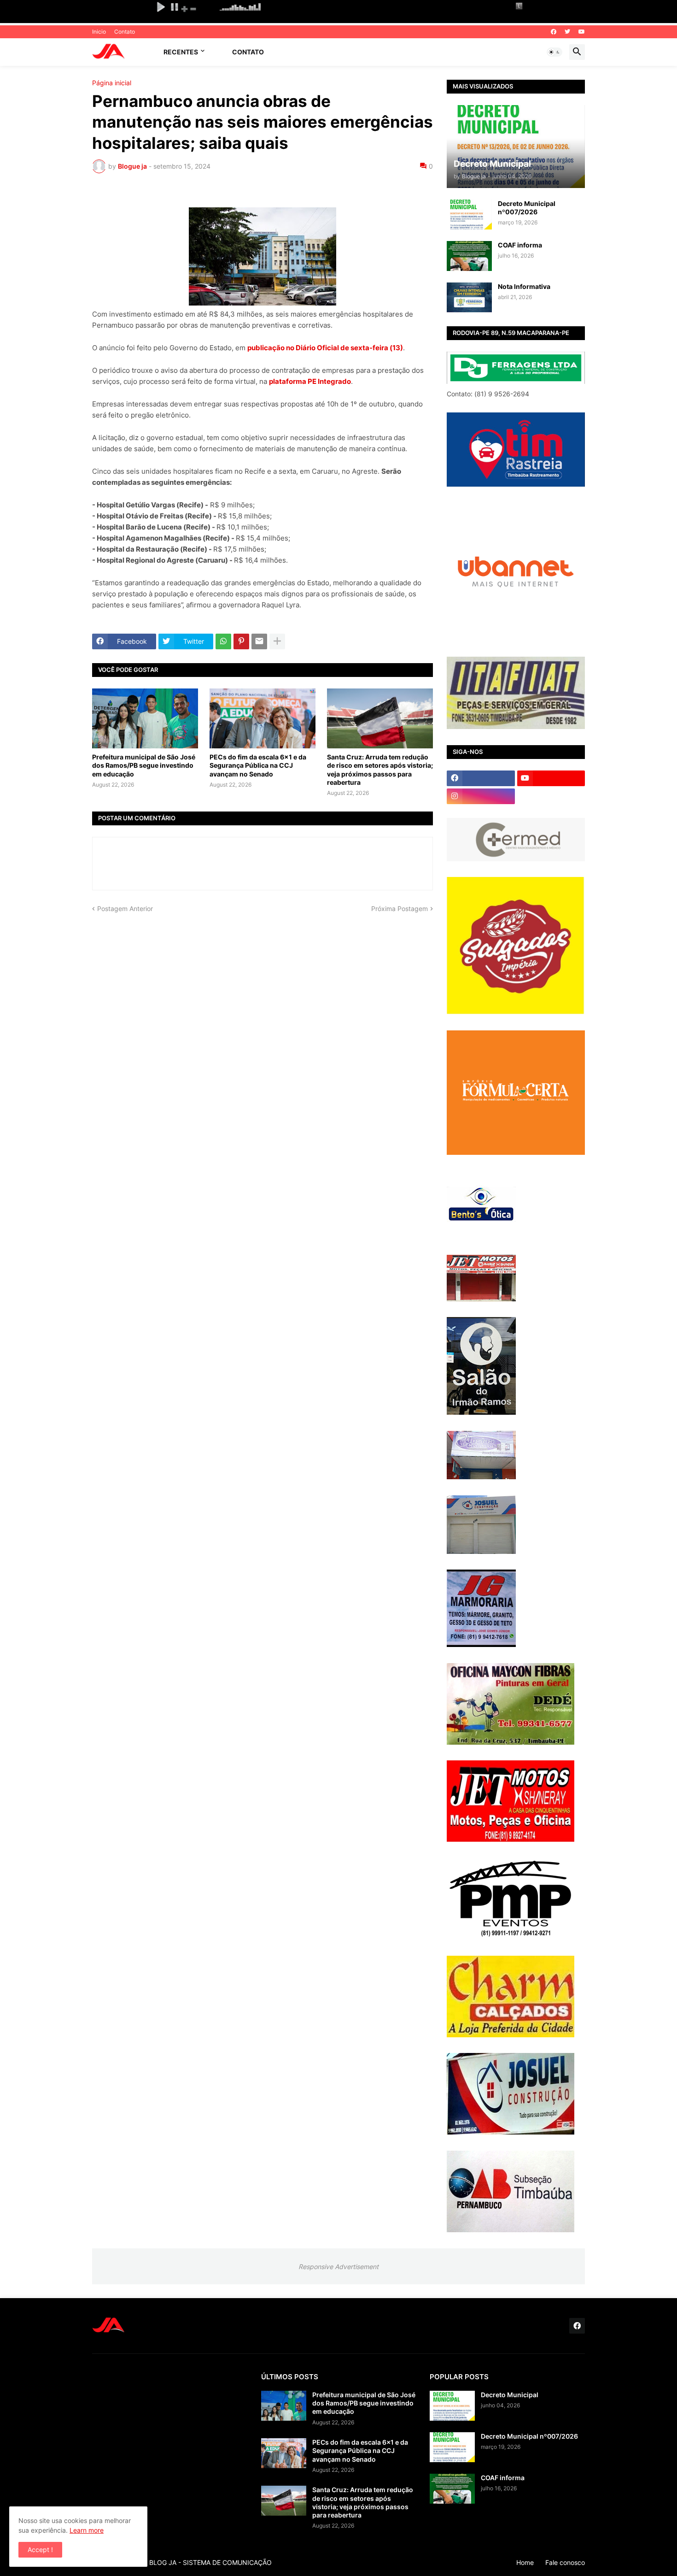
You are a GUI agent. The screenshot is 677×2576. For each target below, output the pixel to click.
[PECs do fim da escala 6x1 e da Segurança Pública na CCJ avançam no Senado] (263, 718)
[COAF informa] (469, 256)
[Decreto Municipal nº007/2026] (469, 215)
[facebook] (554, 32)
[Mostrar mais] (277, 641)
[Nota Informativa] (469, 297)
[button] (554, 52)
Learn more (87, 2530)
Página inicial (112, 83)
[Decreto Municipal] (452, 2406)
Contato (125, 32)
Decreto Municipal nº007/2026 (527, 208)
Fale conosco (565, 2562)
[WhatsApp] (223, 641)
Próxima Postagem (400, 909)
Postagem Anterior (125, 909)
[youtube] (582, 32)
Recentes (181, 52)
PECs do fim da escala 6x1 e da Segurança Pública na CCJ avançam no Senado (258, 765)
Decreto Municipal (510, 2395)
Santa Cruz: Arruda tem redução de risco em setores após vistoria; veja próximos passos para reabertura (380, 770)
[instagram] (481, 796)
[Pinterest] (241, 641)
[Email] (259, 641)
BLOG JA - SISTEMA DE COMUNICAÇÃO (210, 2562)
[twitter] (567, 32)
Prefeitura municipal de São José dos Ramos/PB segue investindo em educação (144, 765)
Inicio (99, 32)
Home (525, 2562)
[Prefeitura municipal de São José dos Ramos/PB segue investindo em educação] (145, 718)
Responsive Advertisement (338, 2267)
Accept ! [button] (40, 2550)
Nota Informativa (524, 286)
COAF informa (520, 245)
